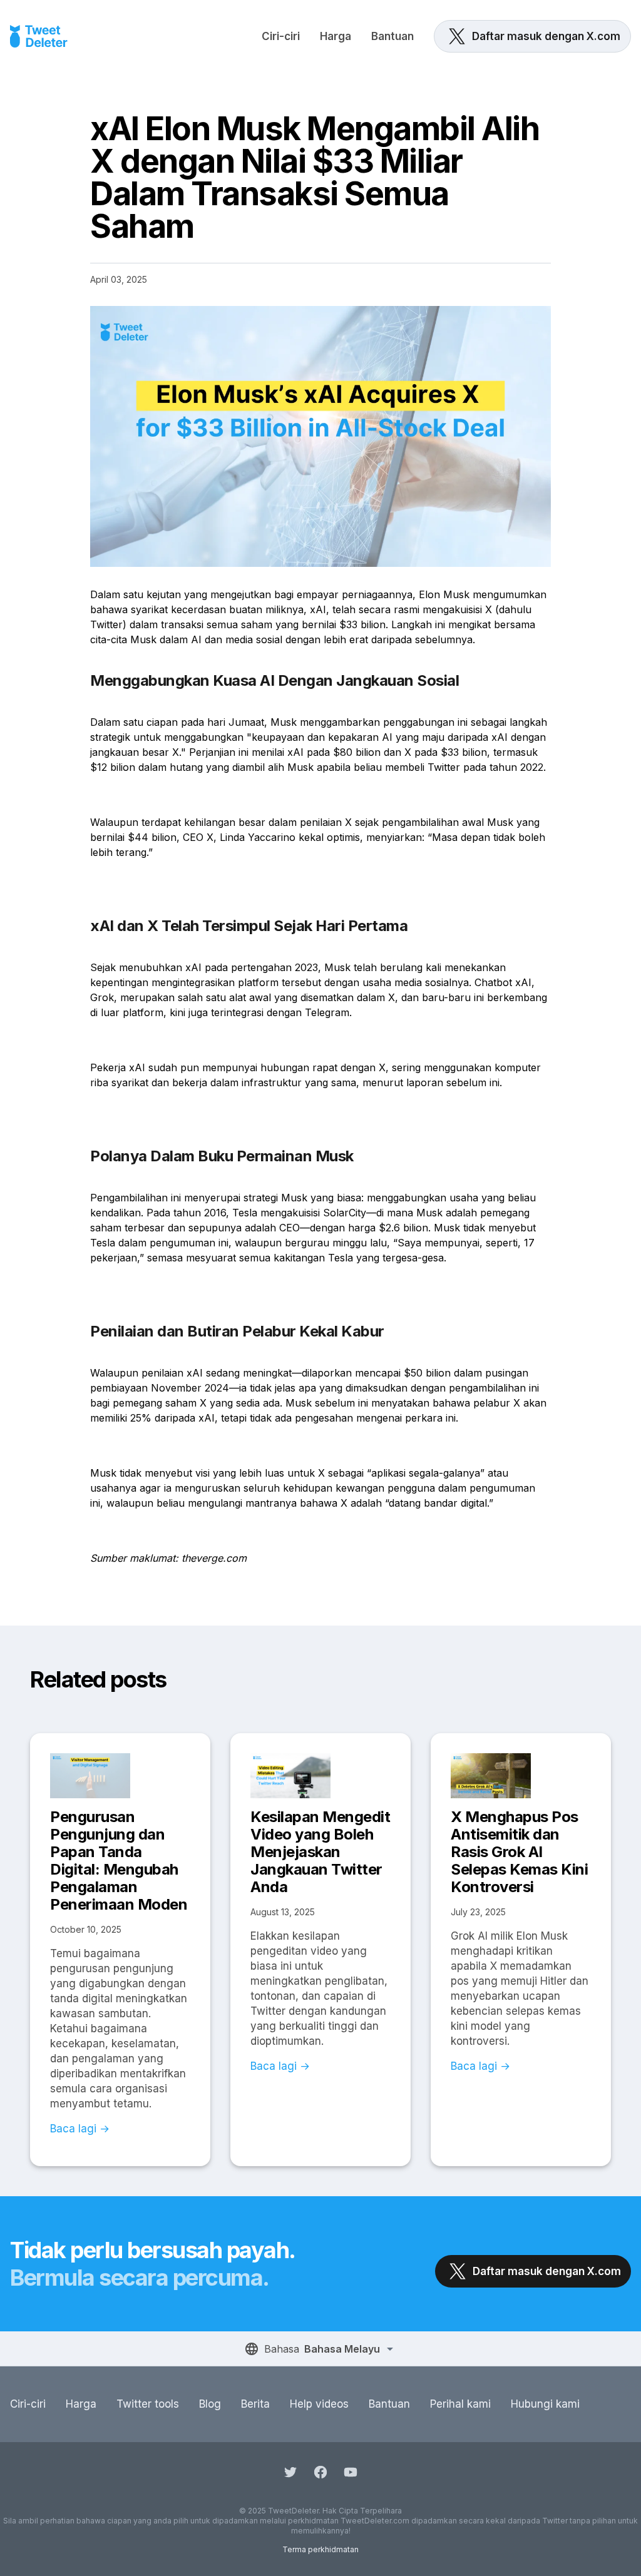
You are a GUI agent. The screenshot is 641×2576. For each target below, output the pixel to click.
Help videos (319, 2404)
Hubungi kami (545, 2404)
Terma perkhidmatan (320, 2549)
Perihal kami (460, 2404)
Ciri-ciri (281, 36)
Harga (336, 36)
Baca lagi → (80, 2129)
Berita (255, 2404)
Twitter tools (148, 2404)
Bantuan (392, 36)
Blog (210, 2404)
